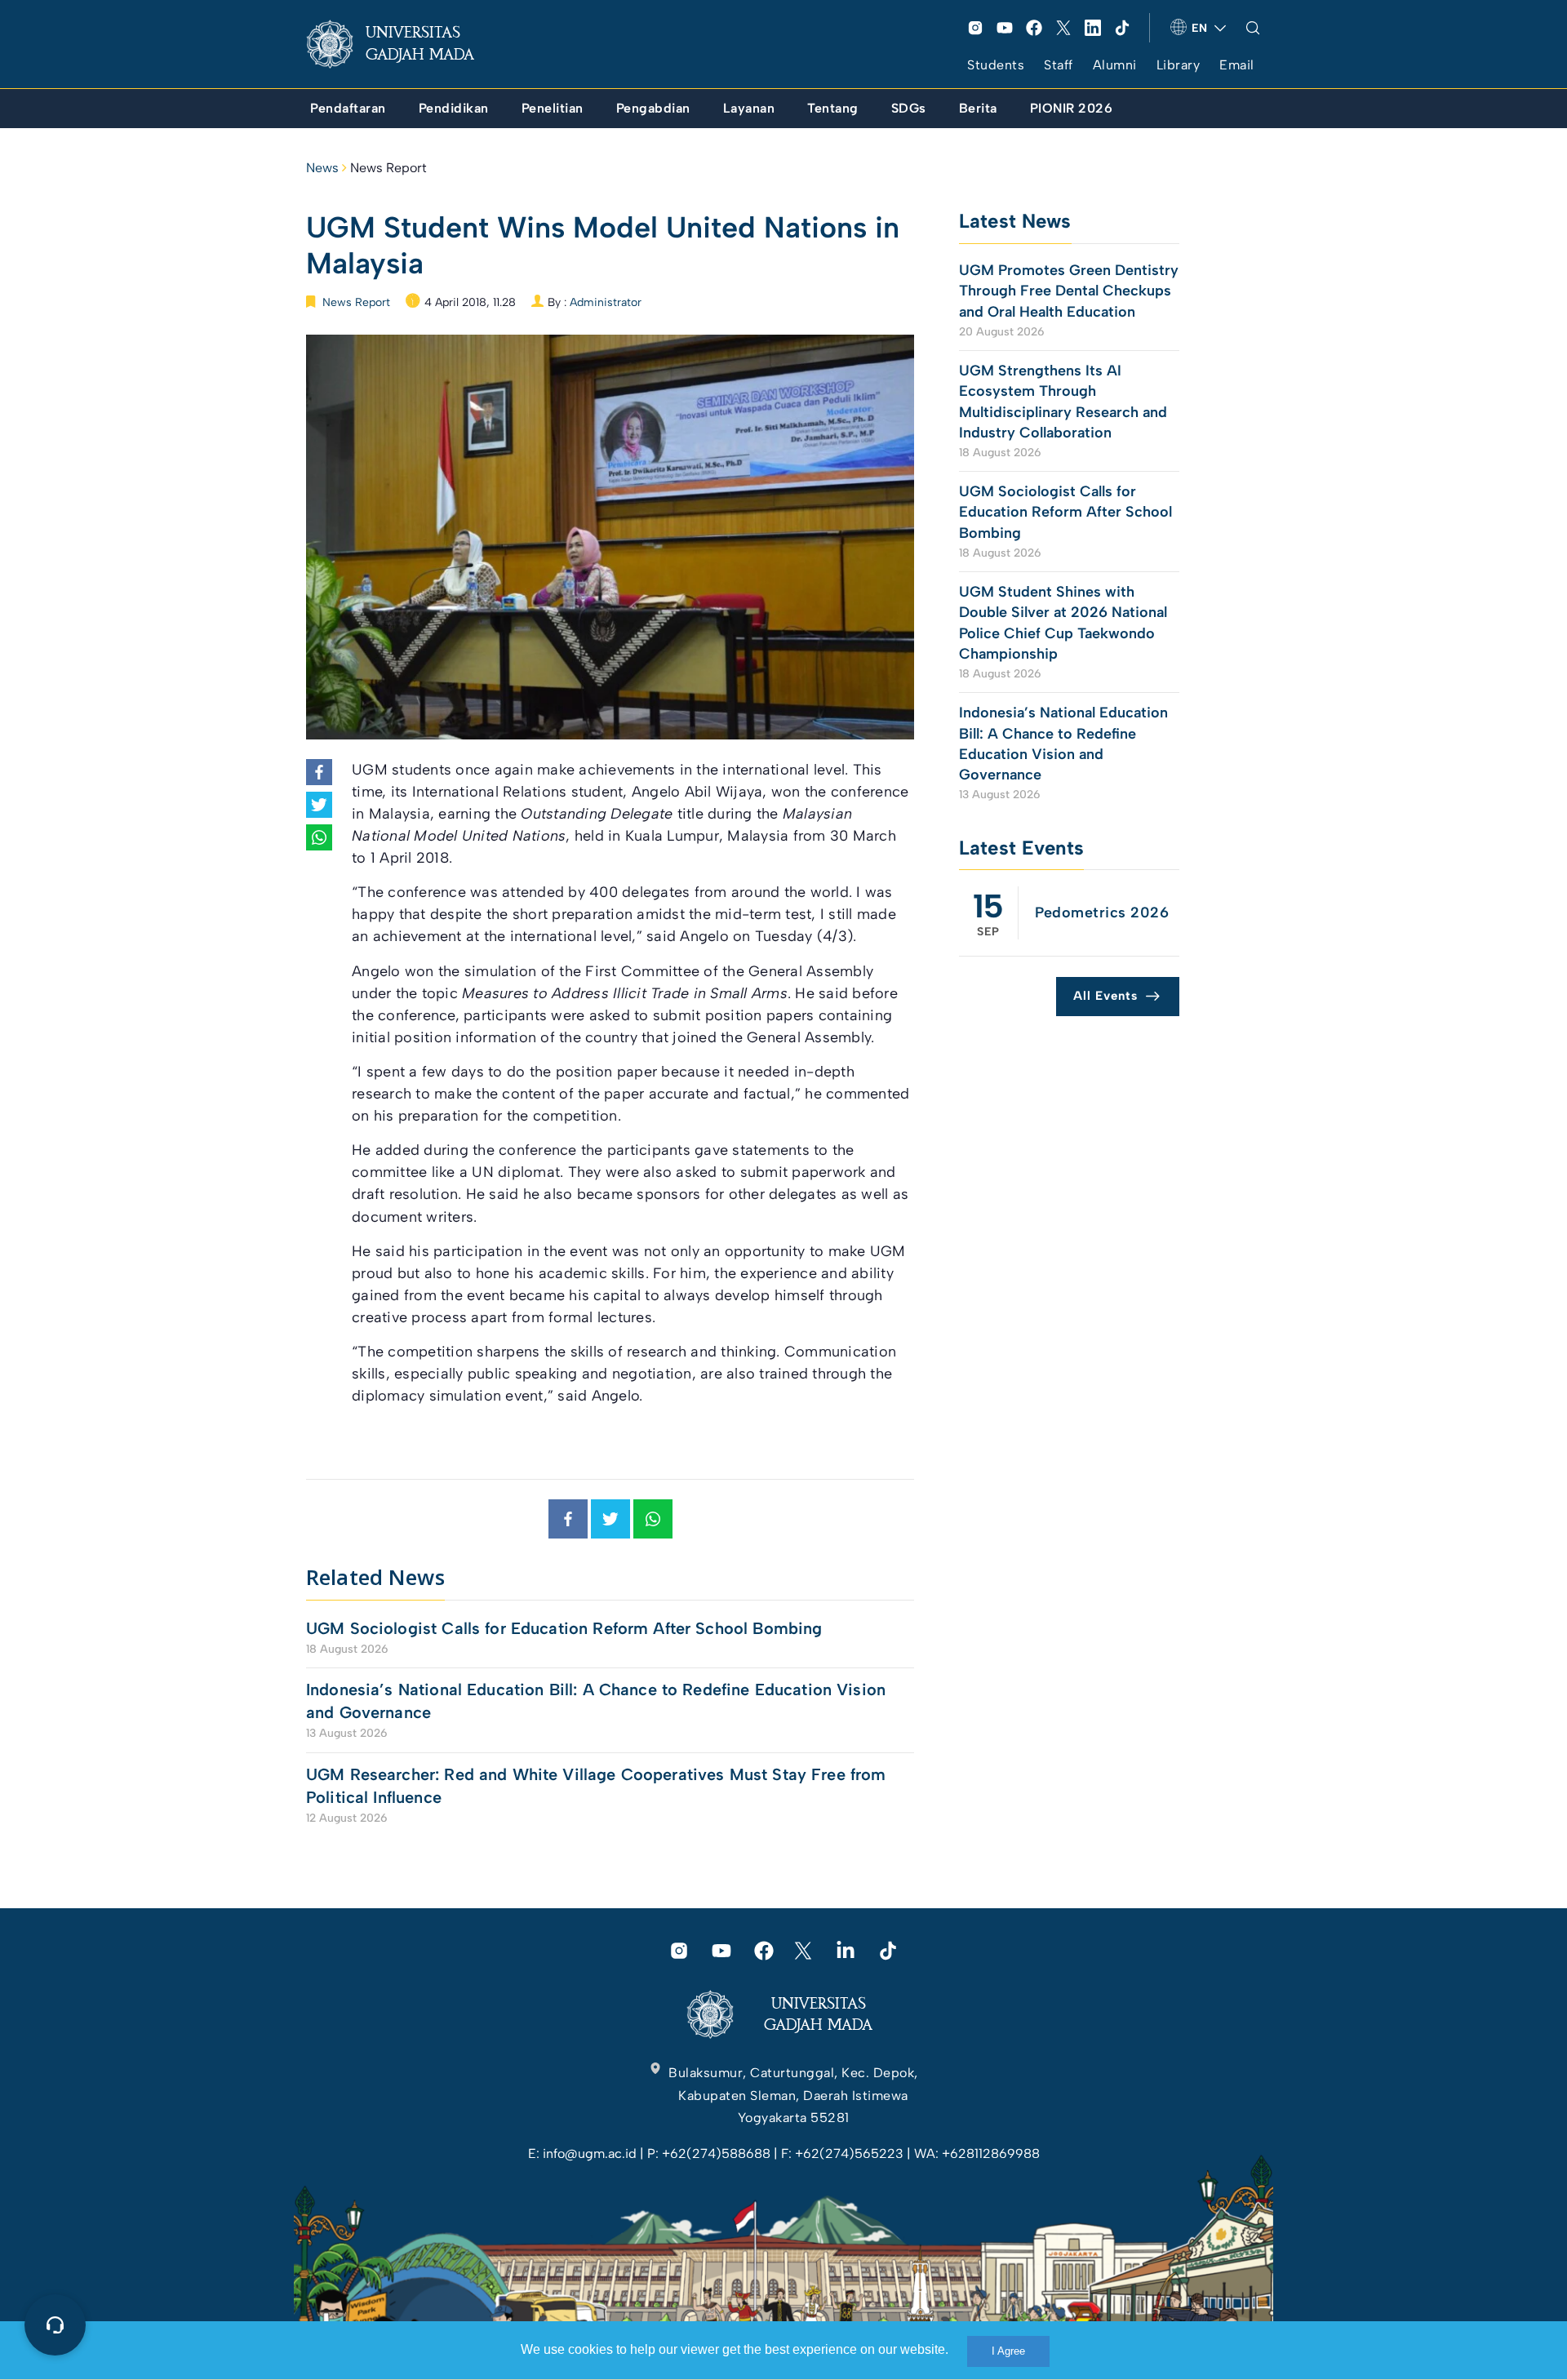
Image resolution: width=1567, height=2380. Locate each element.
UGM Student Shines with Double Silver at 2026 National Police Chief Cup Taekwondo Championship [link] (1063, 623)
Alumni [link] (1115, 65)
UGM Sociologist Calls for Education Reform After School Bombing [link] (564, 1628)
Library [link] (1179, 65)
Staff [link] (1059, 65)
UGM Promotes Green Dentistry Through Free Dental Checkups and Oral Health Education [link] (1069, 291)
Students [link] (996, 65)
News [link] (322, 168)
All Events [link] (1105, 996)
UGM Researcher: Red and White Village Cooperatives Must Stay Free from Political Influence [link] (596, 1786)
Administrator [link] (606, 302)
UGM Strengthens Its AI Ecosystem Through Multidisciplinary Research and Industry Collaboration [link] (1063, 402)
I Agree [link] (1008, 2351)
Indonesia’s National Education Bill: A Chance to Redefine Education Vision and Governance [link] (596, 1701)
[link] (403, 44)
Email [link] (1237, 65)
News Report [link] (388, 168)
